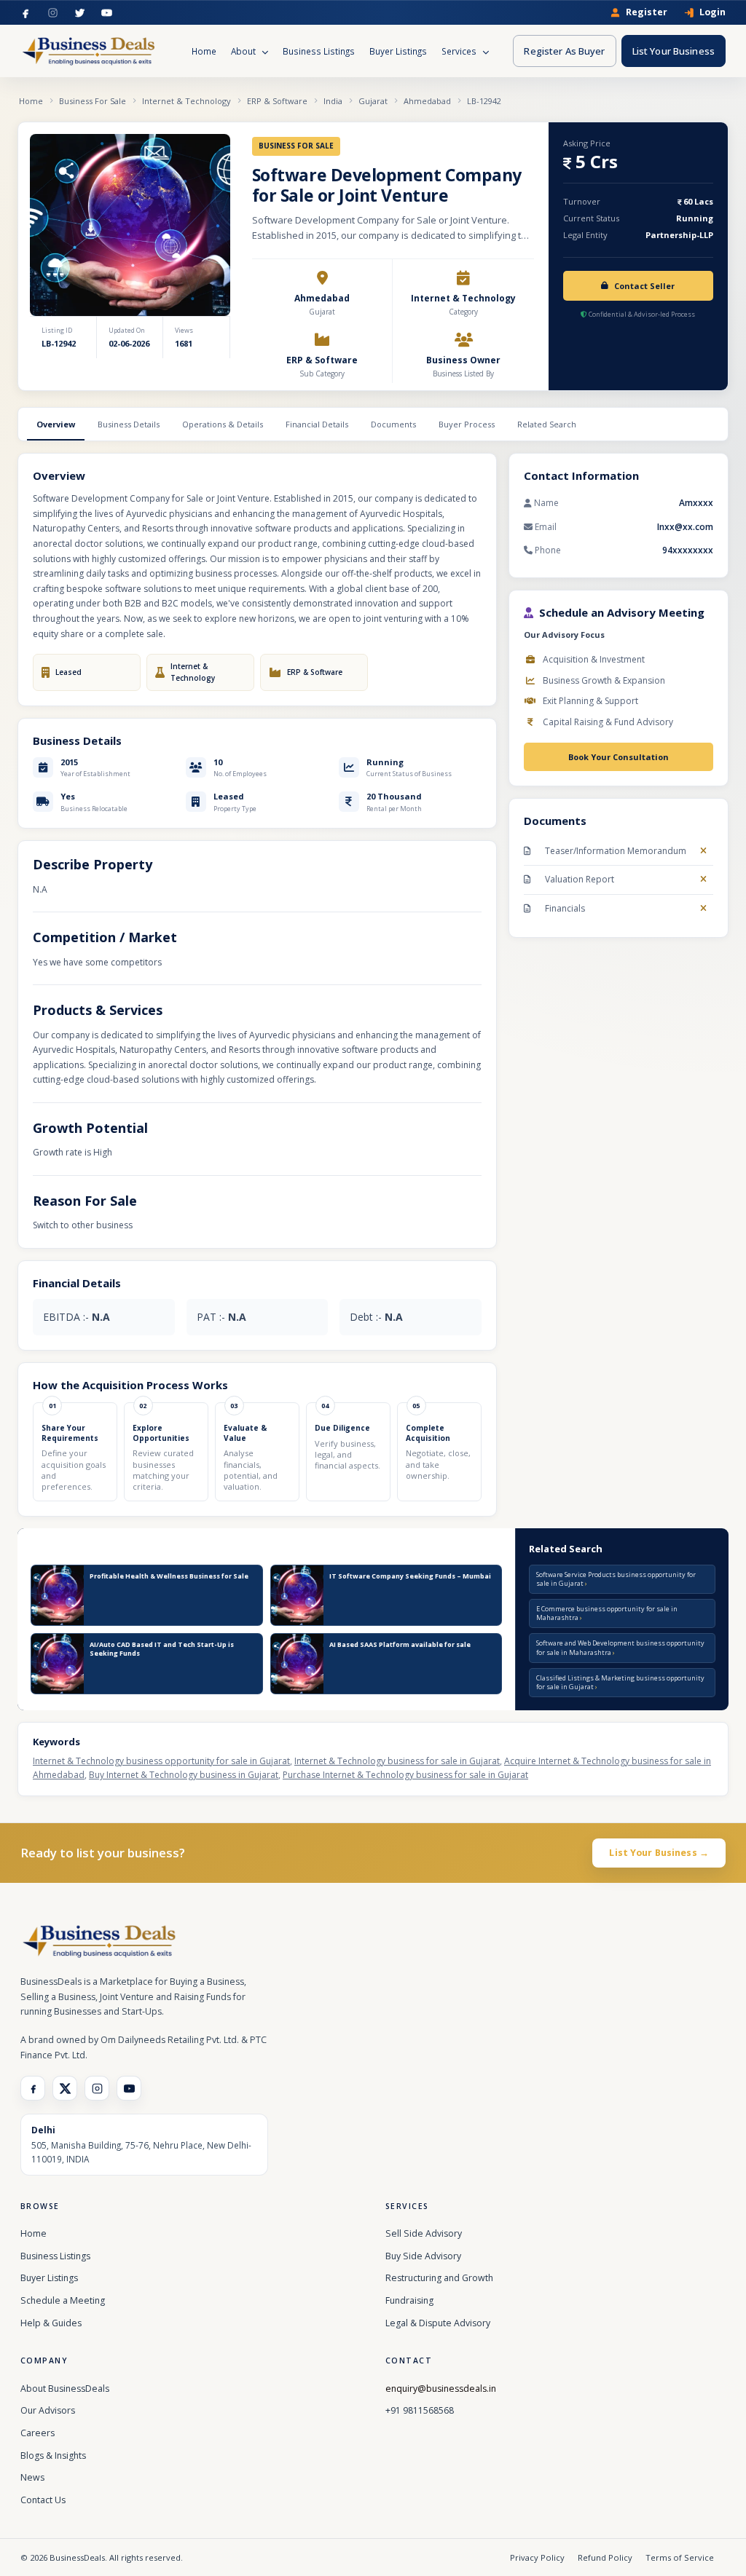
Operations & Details (223, 424)
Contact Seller (644, 286)
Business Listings (319, 51)
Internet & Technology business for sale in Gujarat (397, 1761)
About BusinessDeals (65, 2389)
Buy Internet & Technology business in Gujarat (184, 1775)
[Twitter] (80, 13)
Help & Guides (51, 2323)
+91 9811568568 (420, 2410)
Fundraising (409, 2300)
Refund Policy (605, 2557)
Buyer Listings (398, 51)
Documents (393, 424)
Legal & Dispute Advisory (438, 2323)
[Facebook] (26, 13)
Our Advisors (48, 2410)
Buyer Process (467, 424)
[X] (65, 2088)
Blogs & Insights (53, 2456)
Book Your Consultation (619, 757)
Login (712, 13)
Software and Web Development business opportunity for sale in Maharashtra (620, 1647)
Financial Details (317, 424)
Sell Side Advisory (424, 2233)
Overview (56, 424)
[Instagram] (53, 13)
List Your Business (674, 51)
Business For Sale (93, 101)
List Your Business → (659, 1853)
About (244, 51)
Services (460, 51)
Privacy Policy (537, 2557)
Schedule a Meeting (63, 2300)
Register (647, 13)
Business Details (129, 424)
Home (204, 51)
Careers (38, 2433)
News (32, 2477)
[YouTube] (107, 13)
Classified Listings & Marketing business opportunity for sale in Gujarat (620, 1682)
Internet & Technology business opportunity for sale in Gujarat (161, 1761)
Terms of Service (680, 2557)
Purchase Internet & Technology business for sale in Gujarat (405, 1775)
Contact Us (43, 2500)
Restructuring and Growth (439, 2278)
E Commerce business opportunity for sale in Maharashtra (607, 1613)
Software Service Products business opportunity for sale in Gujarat (616, 1579)
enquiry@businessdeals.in (441, 2389)
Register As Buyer (564, 51)
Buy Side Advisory (423, 2256)
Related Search (547, 424)
